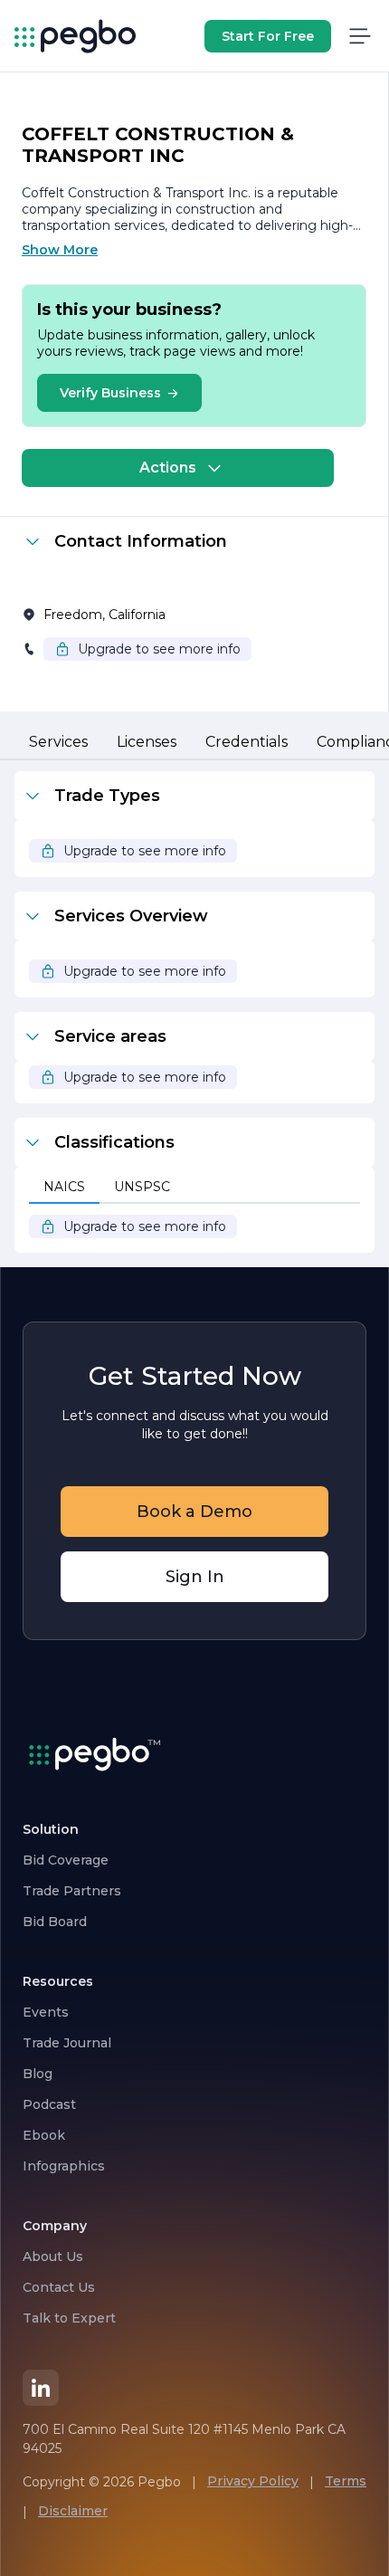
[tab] (58, 743)
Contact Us (59, 2287)
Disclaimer (73, 2511)
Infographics (64, 2166)
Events (46, 2012)
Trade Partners (72, 1891)
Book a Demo (194, 1512)
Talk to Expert (69, 2318)
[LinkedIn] (41, 2388)
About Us (53, 2256)
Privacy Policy (253, 2481)
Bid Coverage (66, 1860)
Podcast (49, 2104)
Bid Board (55, 1922)
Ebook (44, 2135)
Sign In (195, 1577)
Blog (38, 2074)
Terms (346, 2481)
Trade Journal (67, 2043)
